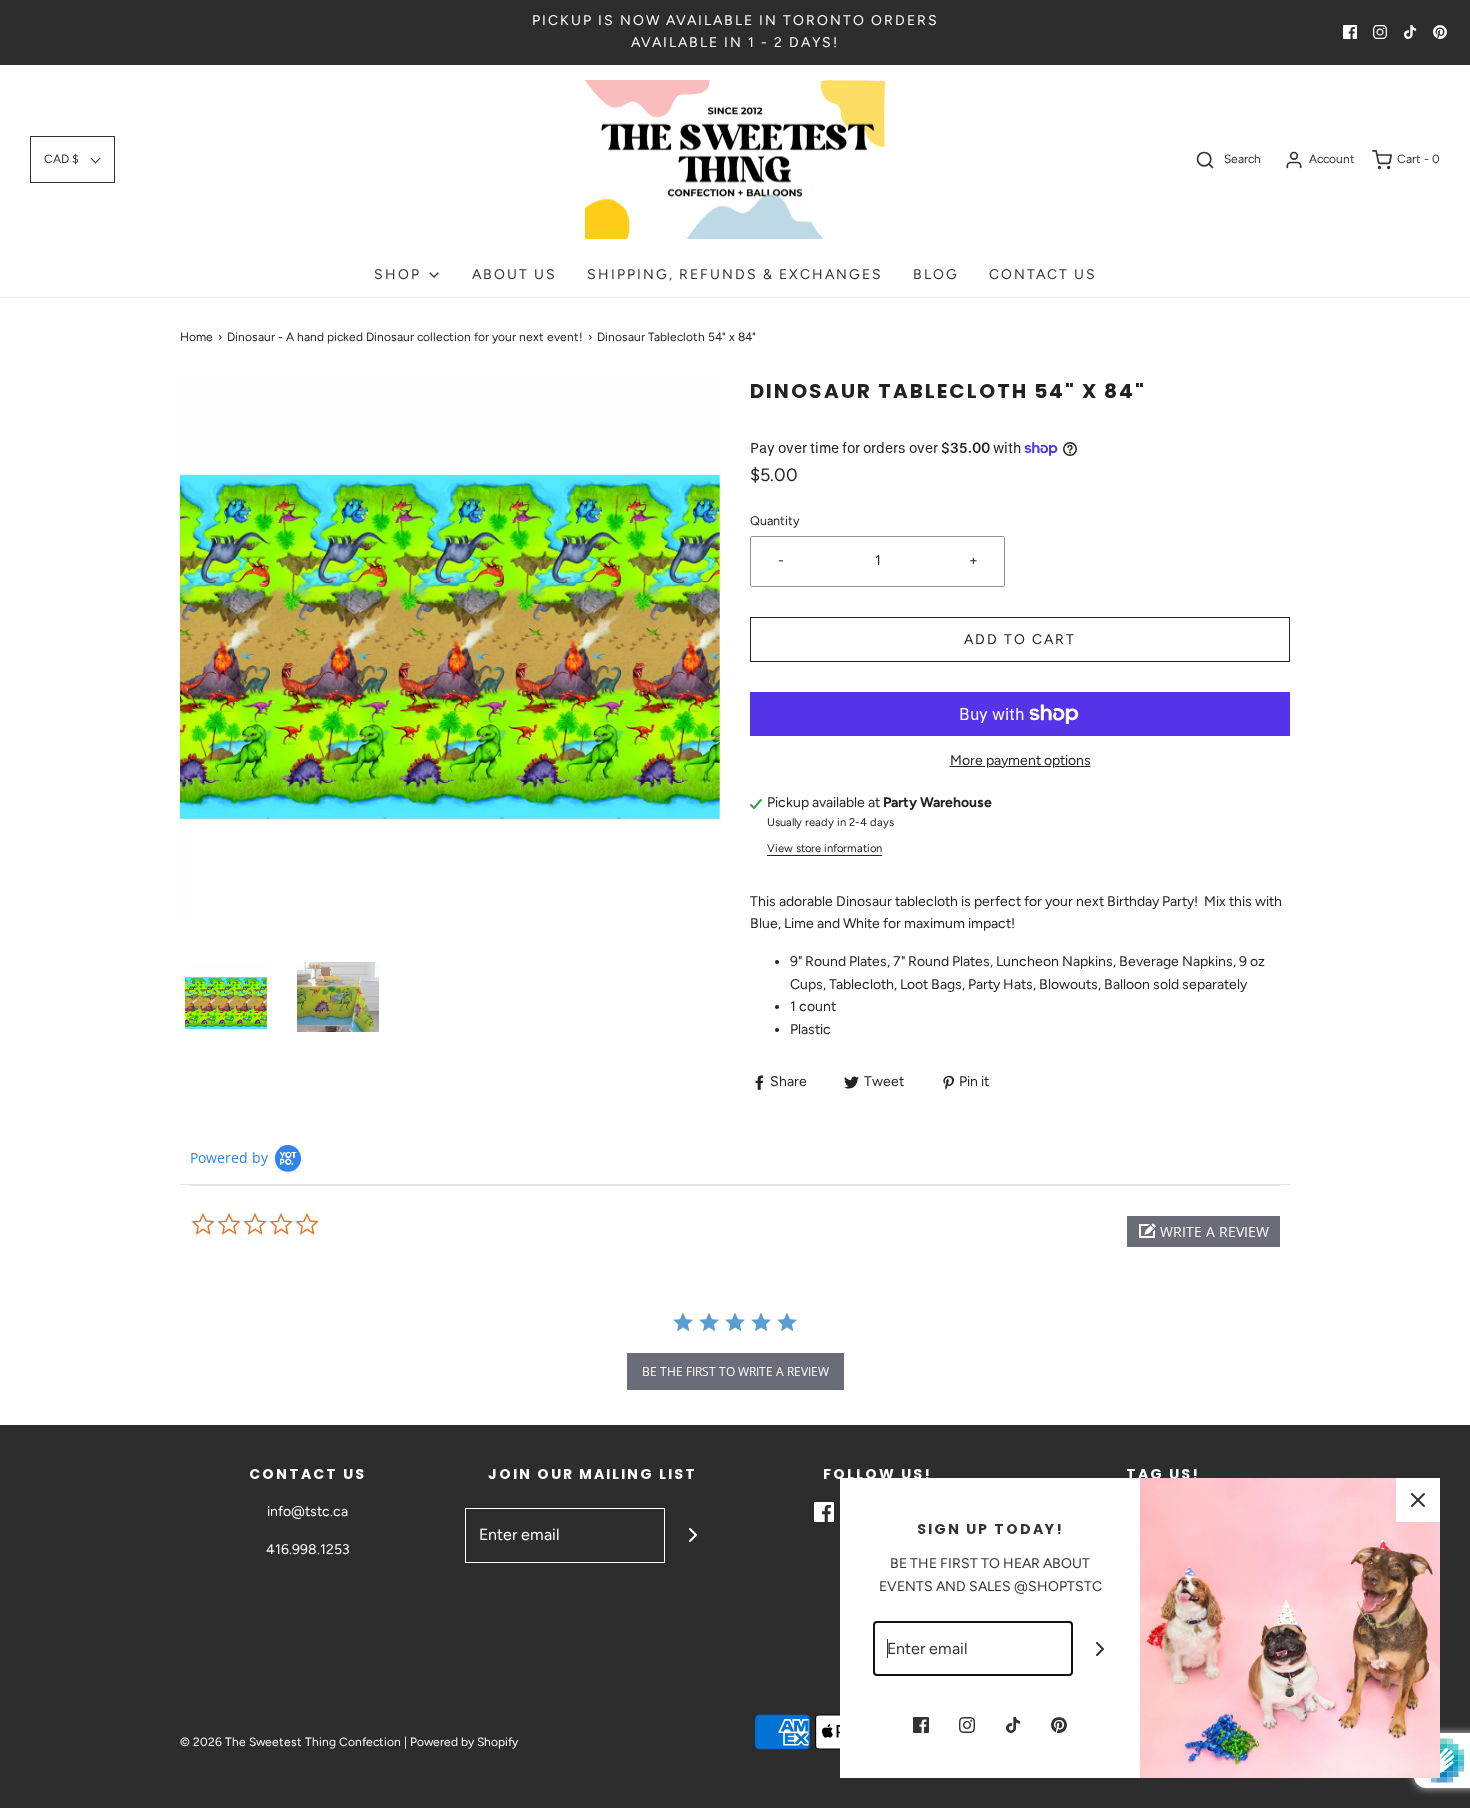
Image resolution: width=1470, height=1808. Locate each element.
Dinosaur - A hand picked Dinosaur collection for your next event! (405, 337)
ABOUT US (514, 274)
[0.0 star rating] (300, 1225)
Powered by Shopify (464, 1742)
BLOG (936, 274)
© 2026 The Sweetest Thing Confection (290, 1742)
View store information (824, 848)
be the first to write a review (735, 1371)
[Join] (692, 1535)
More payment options (1020, 760)
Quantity (775, 520)
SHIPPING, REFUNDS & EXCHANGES (735, 274)
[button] (72, 159)
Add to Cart (1020, 639)
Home (196, 337)
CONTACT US (1043, 274)
